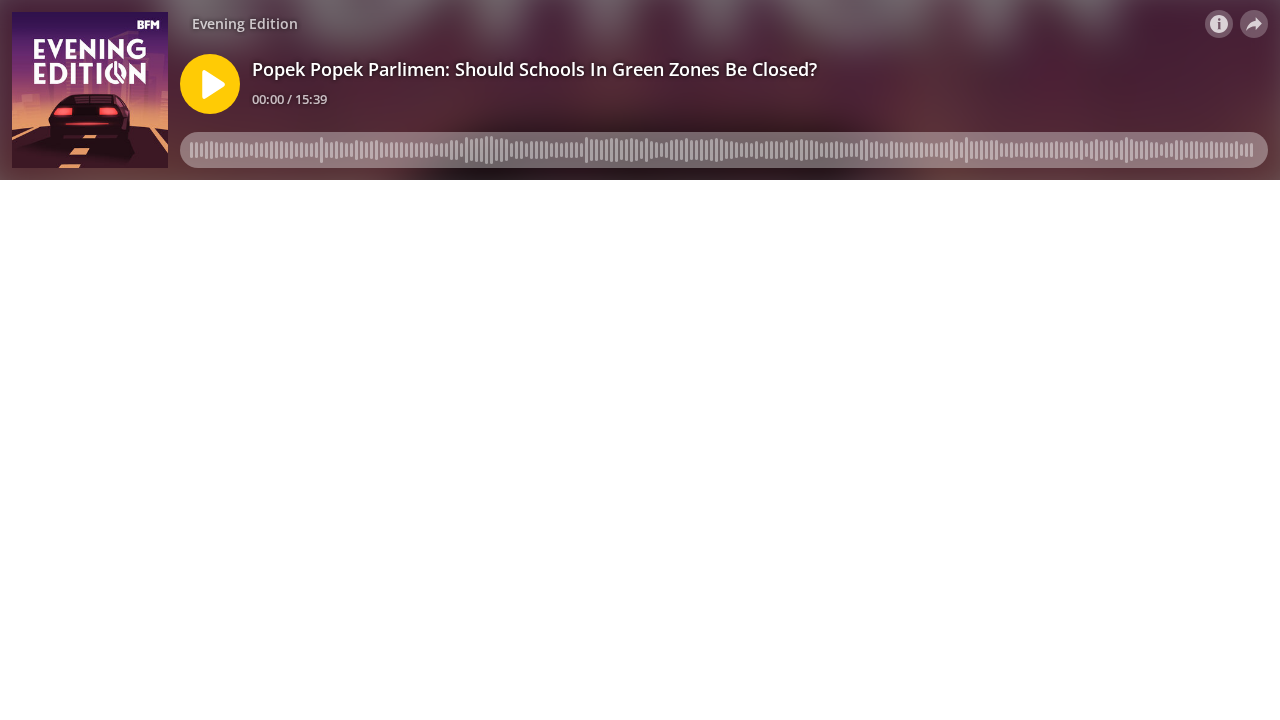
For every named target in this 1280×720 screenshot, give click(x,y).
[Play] (210, 84)
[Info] (1219, 24)
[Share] (1254, 24)
